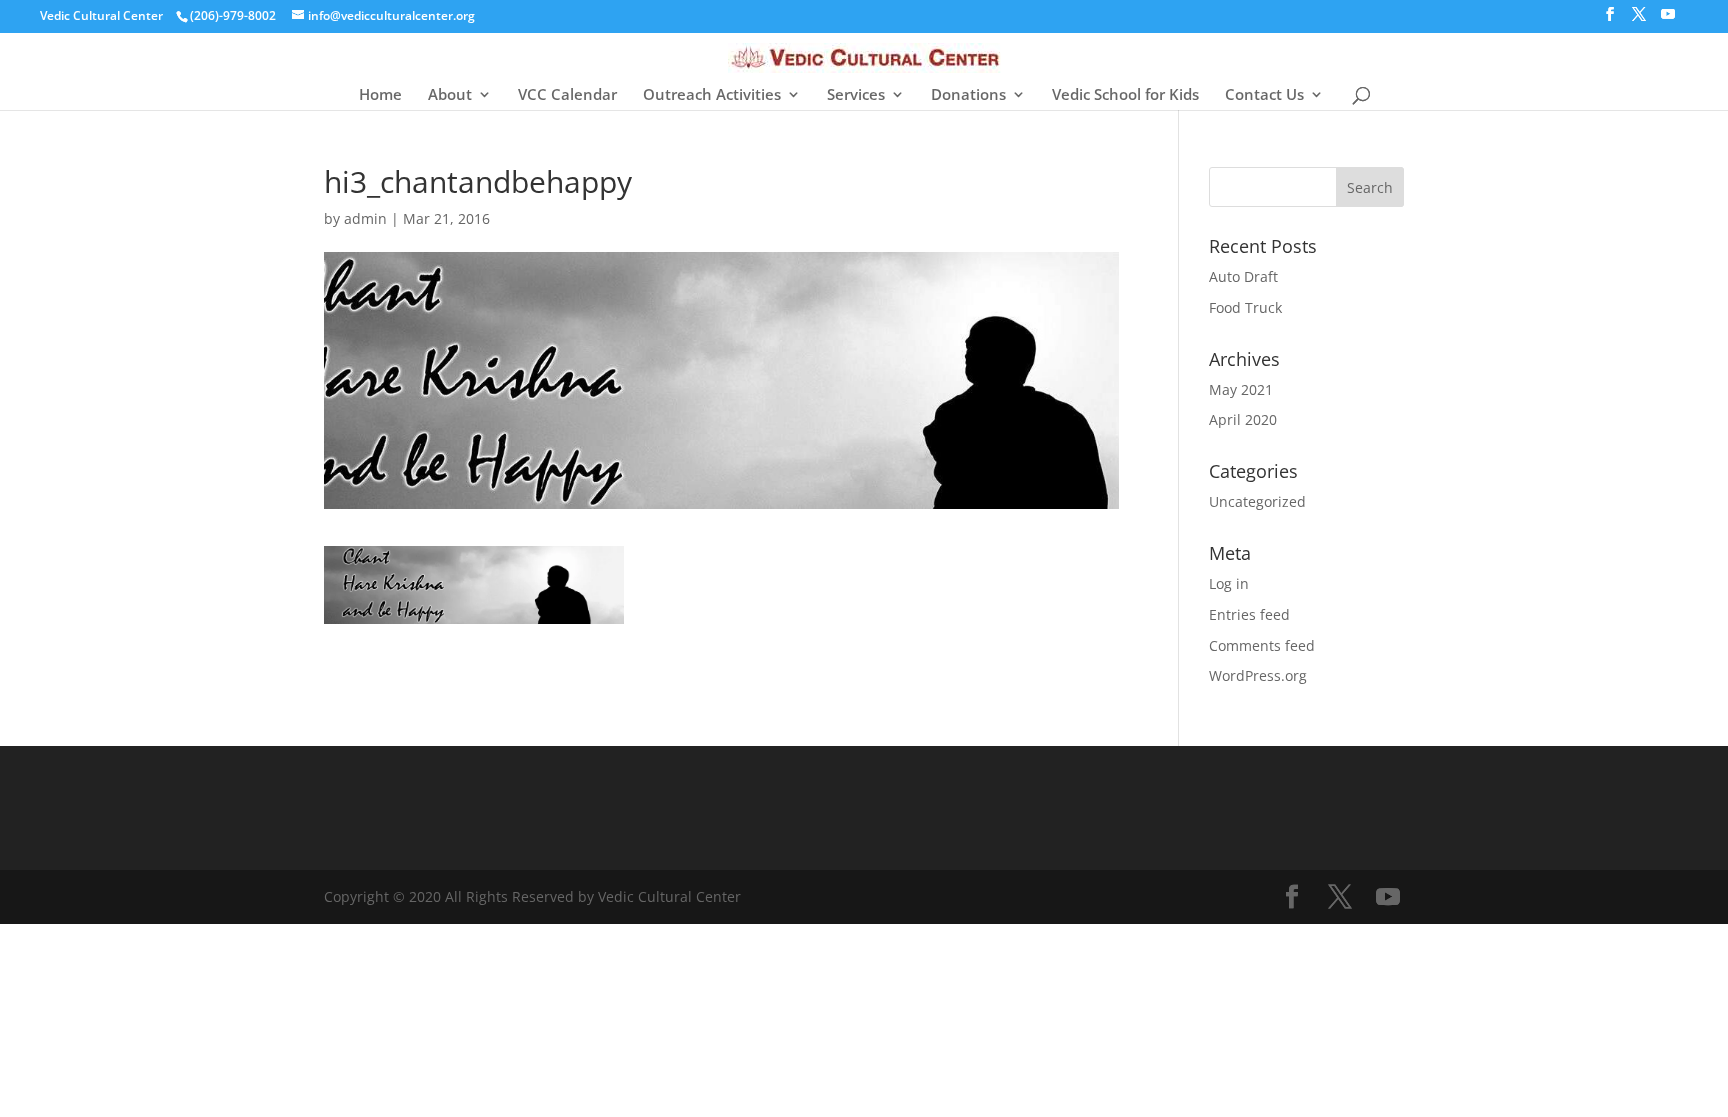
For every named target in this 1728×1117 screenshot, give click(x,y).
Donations (968, 95)
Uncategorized (1257, 501)
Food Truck (1245, 307)
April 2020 (1243, 419)
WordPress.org (1258, 675)
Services (856, 95)
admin (365, 218)
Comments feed (1262, 645)
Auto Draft (1243, 276)
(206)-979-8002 (233, 15)
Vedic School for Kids (1125, 95)
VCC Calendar (567, 95)
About (450, 95)
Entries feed (1249, 614)
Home (380, 95)
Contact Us (1264, 95)
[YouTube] (1668, 20)
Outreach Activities (712, 95)
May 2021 (1241, 389)
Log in (1229, 583)
